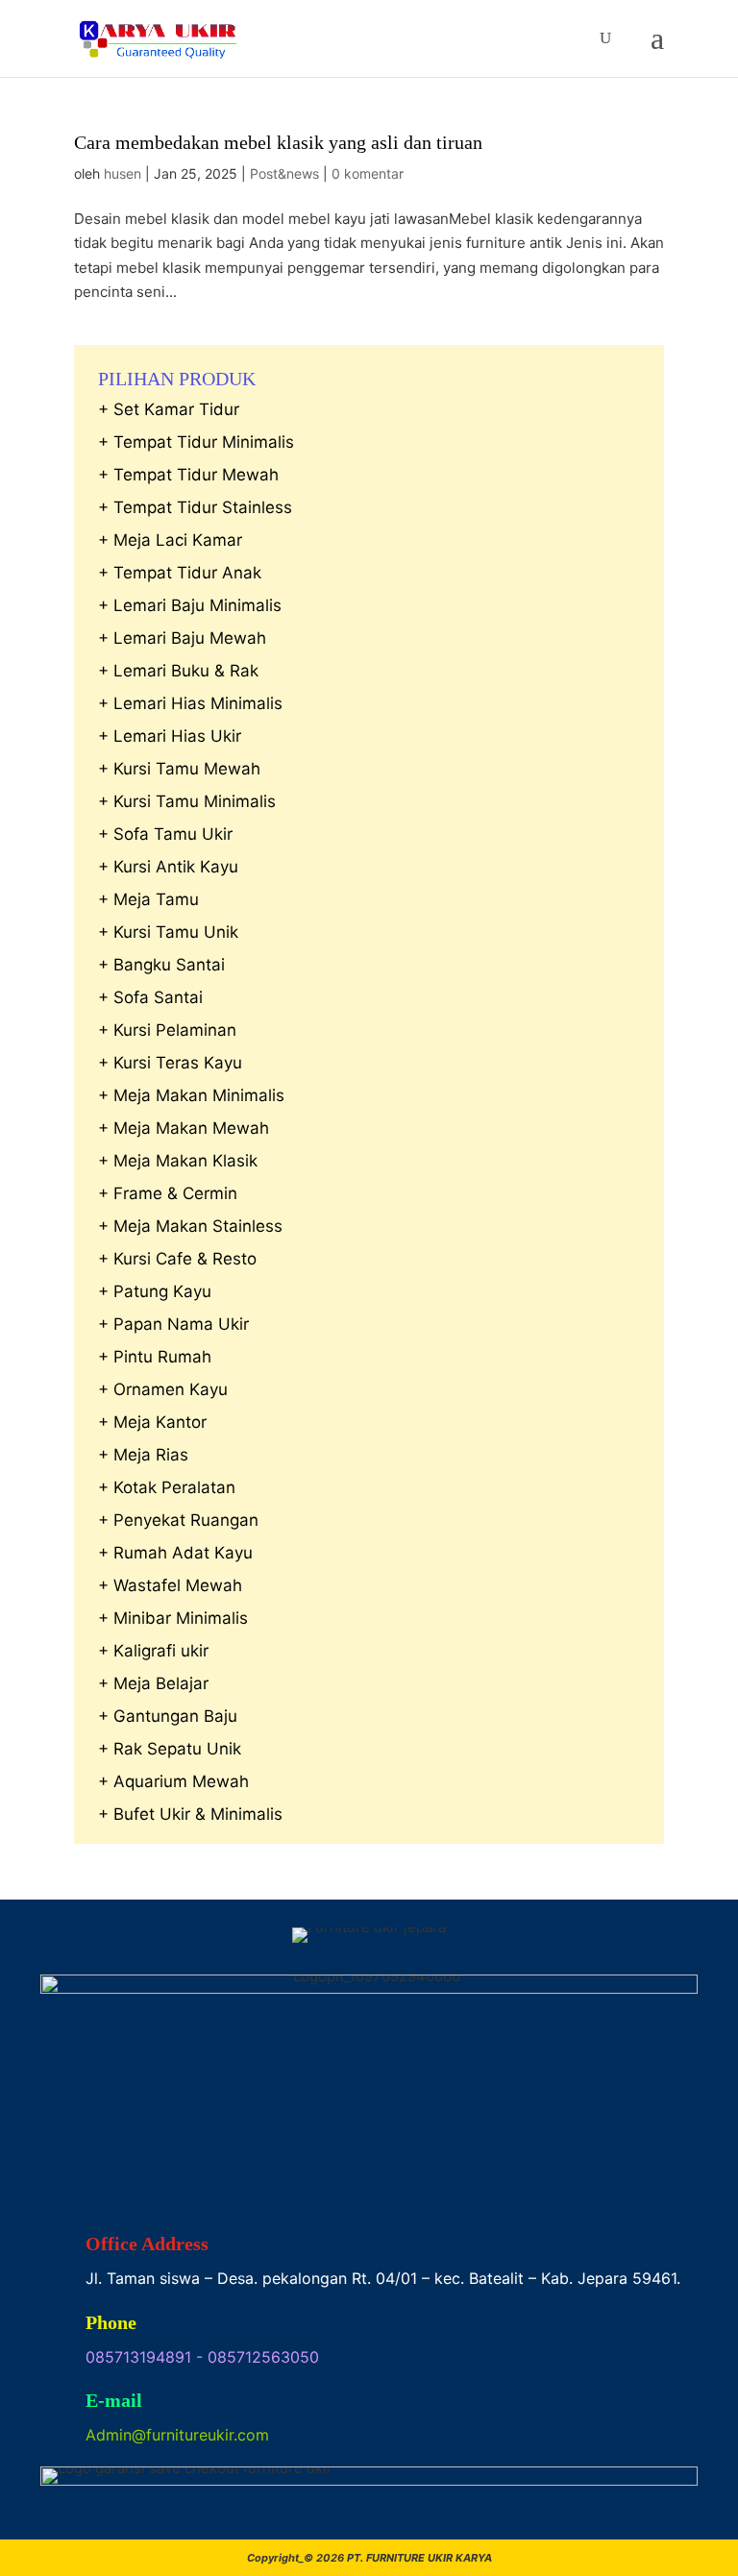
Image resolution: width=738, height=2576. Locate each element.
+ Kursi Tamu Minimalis (187, 801)
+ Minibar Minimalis (173, 1618)
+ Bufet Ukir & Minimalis (190, 1814)
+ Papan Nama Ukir (173, 1324)
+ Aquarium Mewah (173, 1781)
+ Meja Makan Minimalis (191, 1095)
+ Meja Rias (143, 1455)
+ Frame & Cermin (168, 1193)
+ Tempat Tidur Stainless (195, 507)
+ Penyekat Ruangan (178, 1520)
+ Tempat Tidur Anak (180, 573)
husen (123, 173)
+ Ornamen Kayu (163, 1389)
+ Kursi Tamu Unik (168, 932)
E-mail (114, 2400)
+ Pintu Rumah (155, 1357)
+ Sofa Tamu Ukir (165, 834)
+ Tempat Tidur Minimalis (196, 442)
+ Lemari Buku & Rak (178, 671)
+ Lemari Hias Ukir (170, 736)
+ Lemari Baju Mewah (182, 638)
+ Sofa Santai (150, 997)
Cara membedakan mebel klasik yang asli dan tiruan (278, 142)
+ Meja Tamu (148, 899)
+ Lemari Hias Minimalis (190, 703)
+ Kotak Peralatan (167, 1487)
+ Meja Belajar (153, 1683)
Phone (111, 2322)
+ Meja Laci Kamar (170, 540)
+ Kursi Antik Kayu (168, 867)
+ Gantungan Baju (168, 1716)
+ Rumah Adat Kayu (175, 1553)
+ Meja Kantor (152, 1422)
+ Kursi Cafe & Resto (177, 1259)
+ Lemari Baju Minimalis (190, 605)
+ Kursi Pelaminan (167, 1030)
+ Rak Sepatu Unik (170, 1749)
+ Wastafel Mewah (170, 1585)
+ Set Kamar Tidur (169, 409)
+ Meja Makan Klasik (178, 1161)
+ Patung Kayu (155, 1291)
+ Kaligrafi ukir (153, 1651)
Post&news (284, 173)
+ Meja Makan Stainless (190, 1226)
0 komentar (368, 173)
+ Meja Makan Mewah (184, 1128)
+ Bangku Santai (161, 965)
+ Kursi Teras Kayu (170, 1063)
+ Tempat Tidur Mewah (188, 475)
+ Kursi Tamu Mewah (179, 769)
